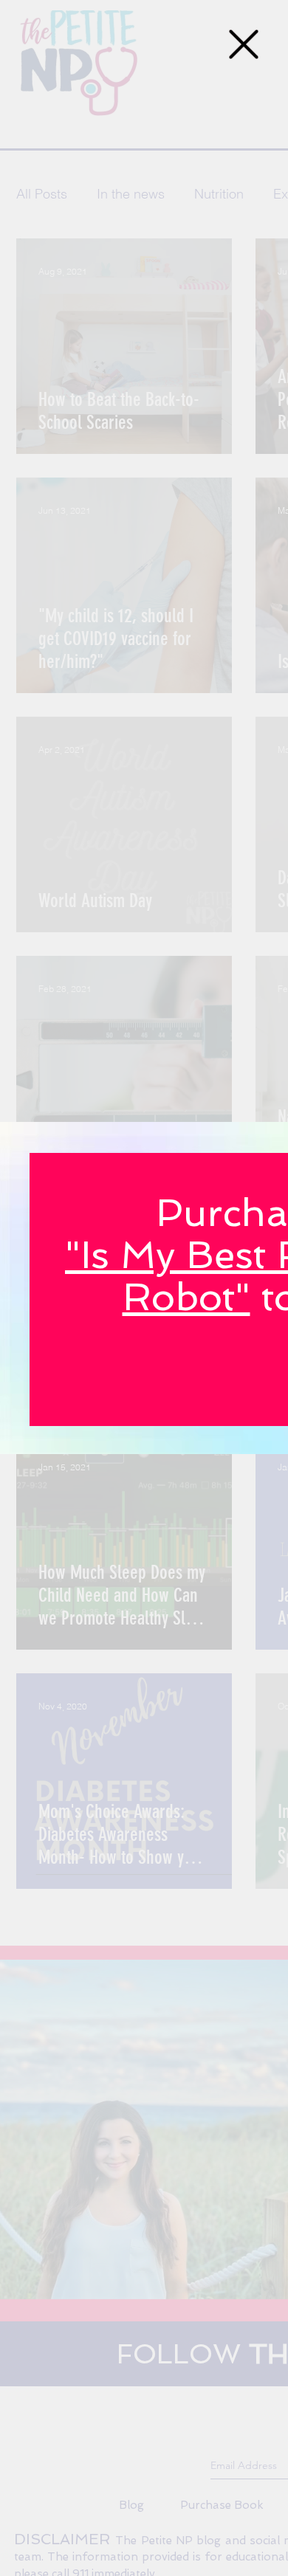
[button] (244, 44)
